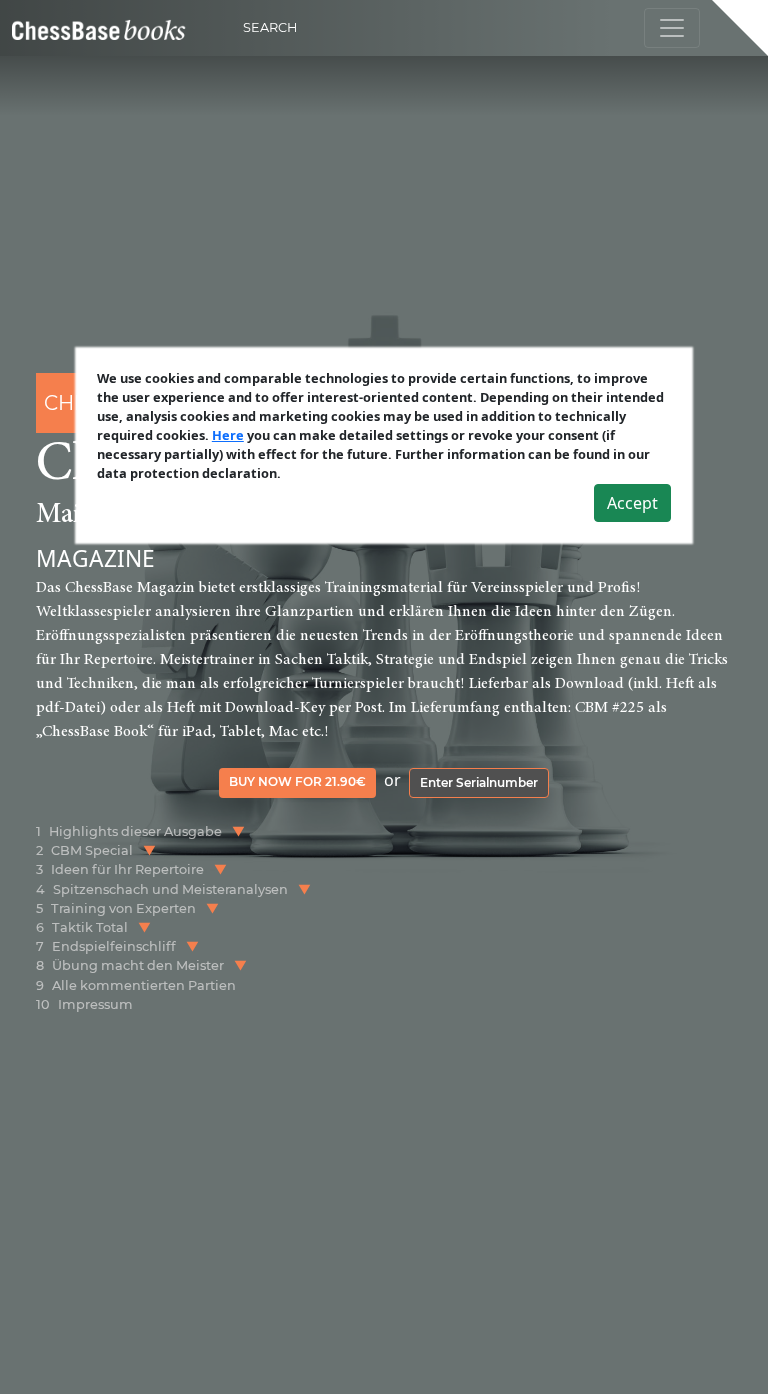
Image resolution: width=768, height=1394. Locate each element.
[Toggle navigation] (672, 28)
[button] (238, 831)
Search (270, 27)
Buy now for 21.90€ (297, 781)
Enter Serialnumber (479, 782)
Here (228, 435)
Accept (632, 503)
